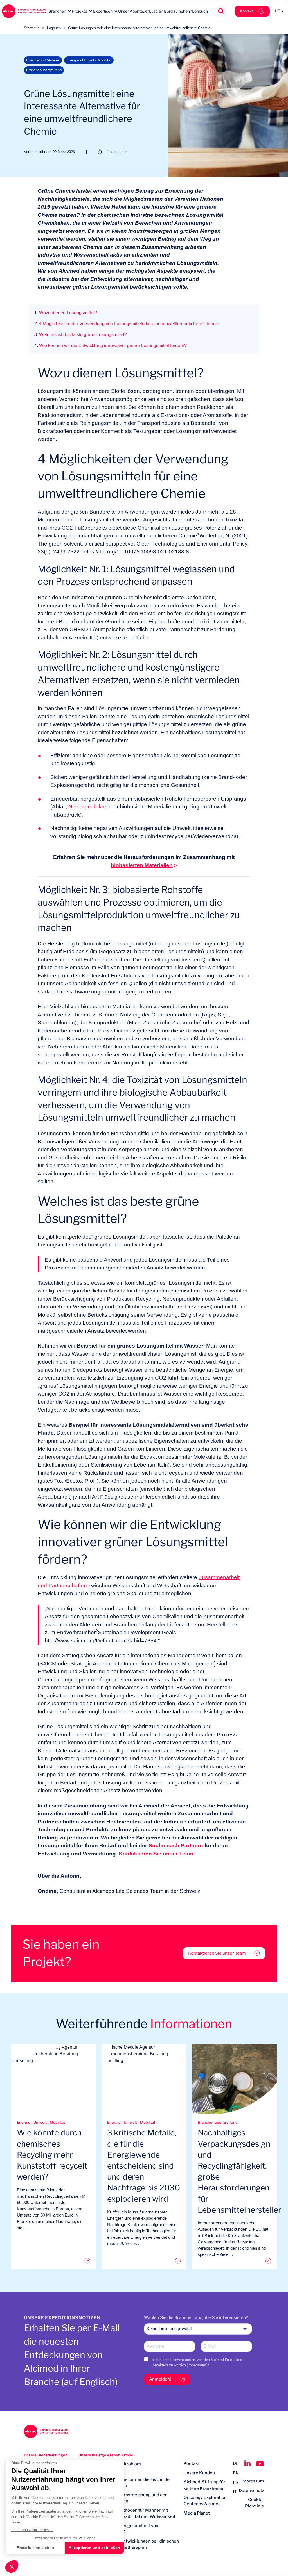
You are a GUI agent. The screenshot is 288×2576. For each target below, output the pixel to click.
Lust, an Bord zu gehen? (170, 11)
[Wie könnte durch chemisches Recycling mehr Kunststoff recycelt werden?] (54, 2261)
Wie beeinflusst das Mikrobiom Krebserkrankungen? (110, 2467)
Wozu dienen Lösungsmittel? (66, 313)
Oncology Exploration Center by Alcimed (205, 2501)
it (235, 2492)
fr (236, 2482)
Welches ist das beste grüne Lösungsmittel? (81, 335)
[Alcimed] (24, 11)
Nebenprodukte (87, 807)
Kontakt (247, 11)
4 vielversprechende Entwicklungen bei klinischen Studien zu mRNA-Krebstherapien (129, 2544)
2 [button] (97, 1631)
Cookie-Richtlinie (255, 2503)
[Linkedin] (247, 2464)
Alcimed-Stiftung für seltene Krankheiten (204, 2485)
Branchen (57, 11)
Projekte (79, 11)
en (236, 2473)
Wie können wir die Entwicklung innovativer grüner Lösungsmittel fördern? (111, 346)
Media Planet (197, 2513)
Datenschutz (251, 2491)
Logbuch (200, 11)
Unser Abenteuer (133, 11)
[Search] (221, 11)
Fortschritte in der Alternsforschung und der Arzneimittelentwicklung (123, 2498)
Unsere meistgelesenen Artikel (106, 2455)
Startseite (32, 28)
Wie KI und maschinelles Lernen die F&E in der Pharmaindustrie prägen (125, 2483)
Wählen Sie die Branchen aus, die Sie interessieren (195, 2318)
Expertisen (103, 11)
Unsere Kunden (199, 2473)
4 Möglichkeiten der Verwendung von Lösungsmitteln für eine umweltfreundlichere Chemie (127, 324)
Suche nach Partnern (176, 1846)
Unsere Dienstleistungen (46, 2455)
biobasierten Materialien (142, 865)
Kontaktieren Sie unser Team (156, 1854)
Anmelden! (160, 2379)
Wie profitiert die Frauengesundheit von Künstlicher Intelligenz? (118, 2529)
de (236, 2463)
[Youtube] (260, 2464)
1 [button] (198, 534)
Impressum (197, 2365)
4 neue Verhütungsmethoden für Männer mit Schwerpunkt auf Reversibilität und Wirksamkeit (127, 2514)
